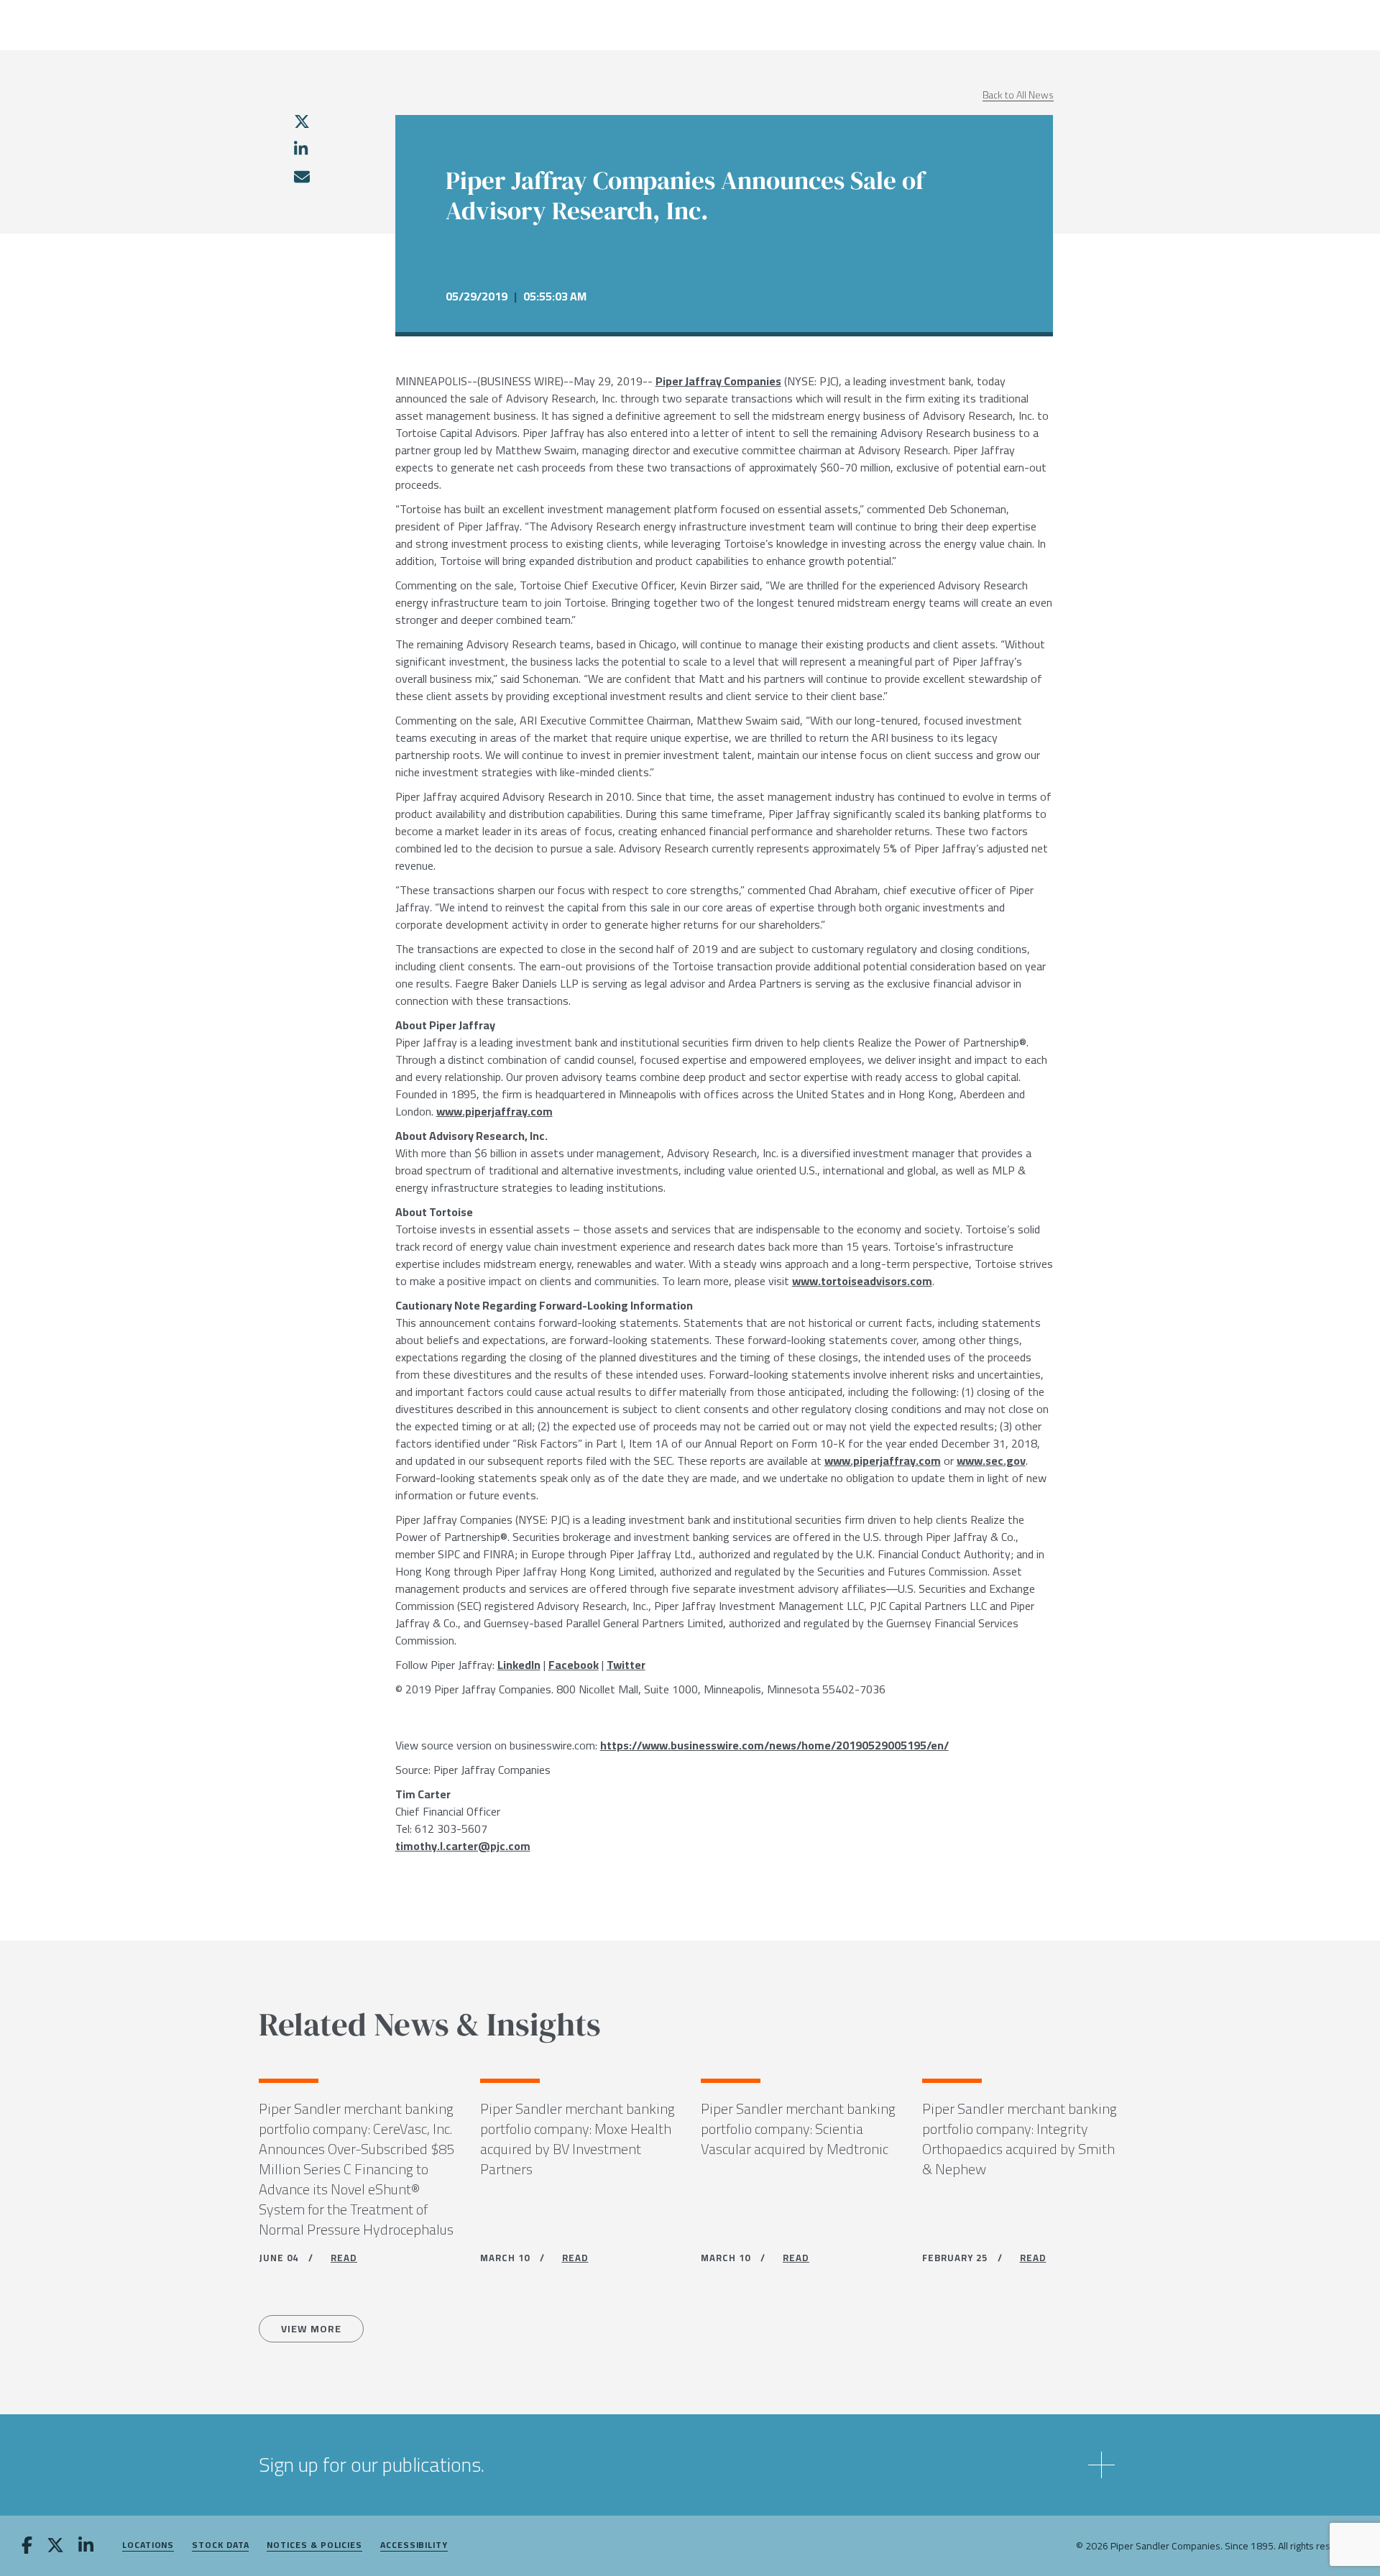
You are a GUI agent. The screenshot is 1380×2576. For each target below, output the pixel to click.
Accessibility (414, 2545)
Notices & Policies (314, 2545)
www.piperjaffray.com (494, 1111)
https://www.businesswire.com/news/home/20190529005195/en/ (774, 1745)
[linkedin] (301, 149)
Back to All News (1018, 95)
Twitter (626, 1665)
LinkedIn (519, 1665)
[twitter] (302, 121)
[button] (690, 2465)
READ (344, 2258)
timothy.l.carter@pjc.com (463, 1846)
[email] (301, 177)
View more (311, 2329)
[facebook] (27, 2547)
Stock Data (220, 2545)
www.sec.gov (991, 1460)
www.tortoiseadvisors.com (862, 1281)
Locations (148, 2545)
